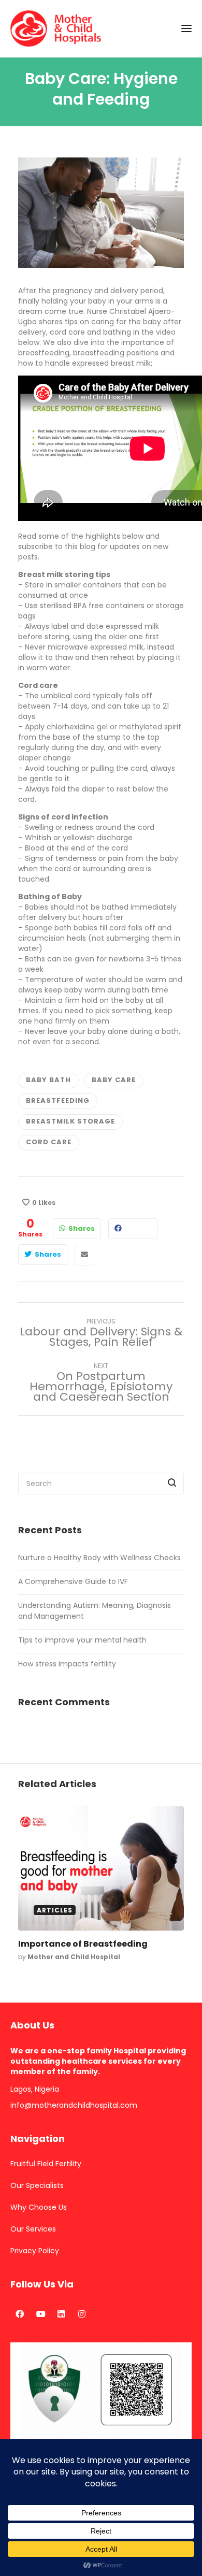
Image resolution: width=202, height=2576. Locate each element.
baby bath (48, 1080)
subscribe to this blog (57, 546)
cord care (49, 1142)
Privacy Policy (35, 2251)
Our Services (33, 2229)
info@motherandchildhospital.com (74, 2105)
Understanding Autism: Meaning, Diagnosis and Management (95, 1611)
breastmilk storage (70, 1121)
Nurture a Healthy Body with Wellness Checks (99, 1558)
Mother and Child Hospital (74, 1957)
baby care (114, 1080)
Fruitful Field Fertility (46, 2164)
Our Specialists (37, 2185)
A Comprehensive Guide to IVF (73, 1581)
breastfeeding (58, 1100)
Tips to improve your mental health (82, 1640)
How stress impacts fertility (67, 1664)
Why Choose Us (39, 2207)
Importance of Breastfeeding (83, 1944)
